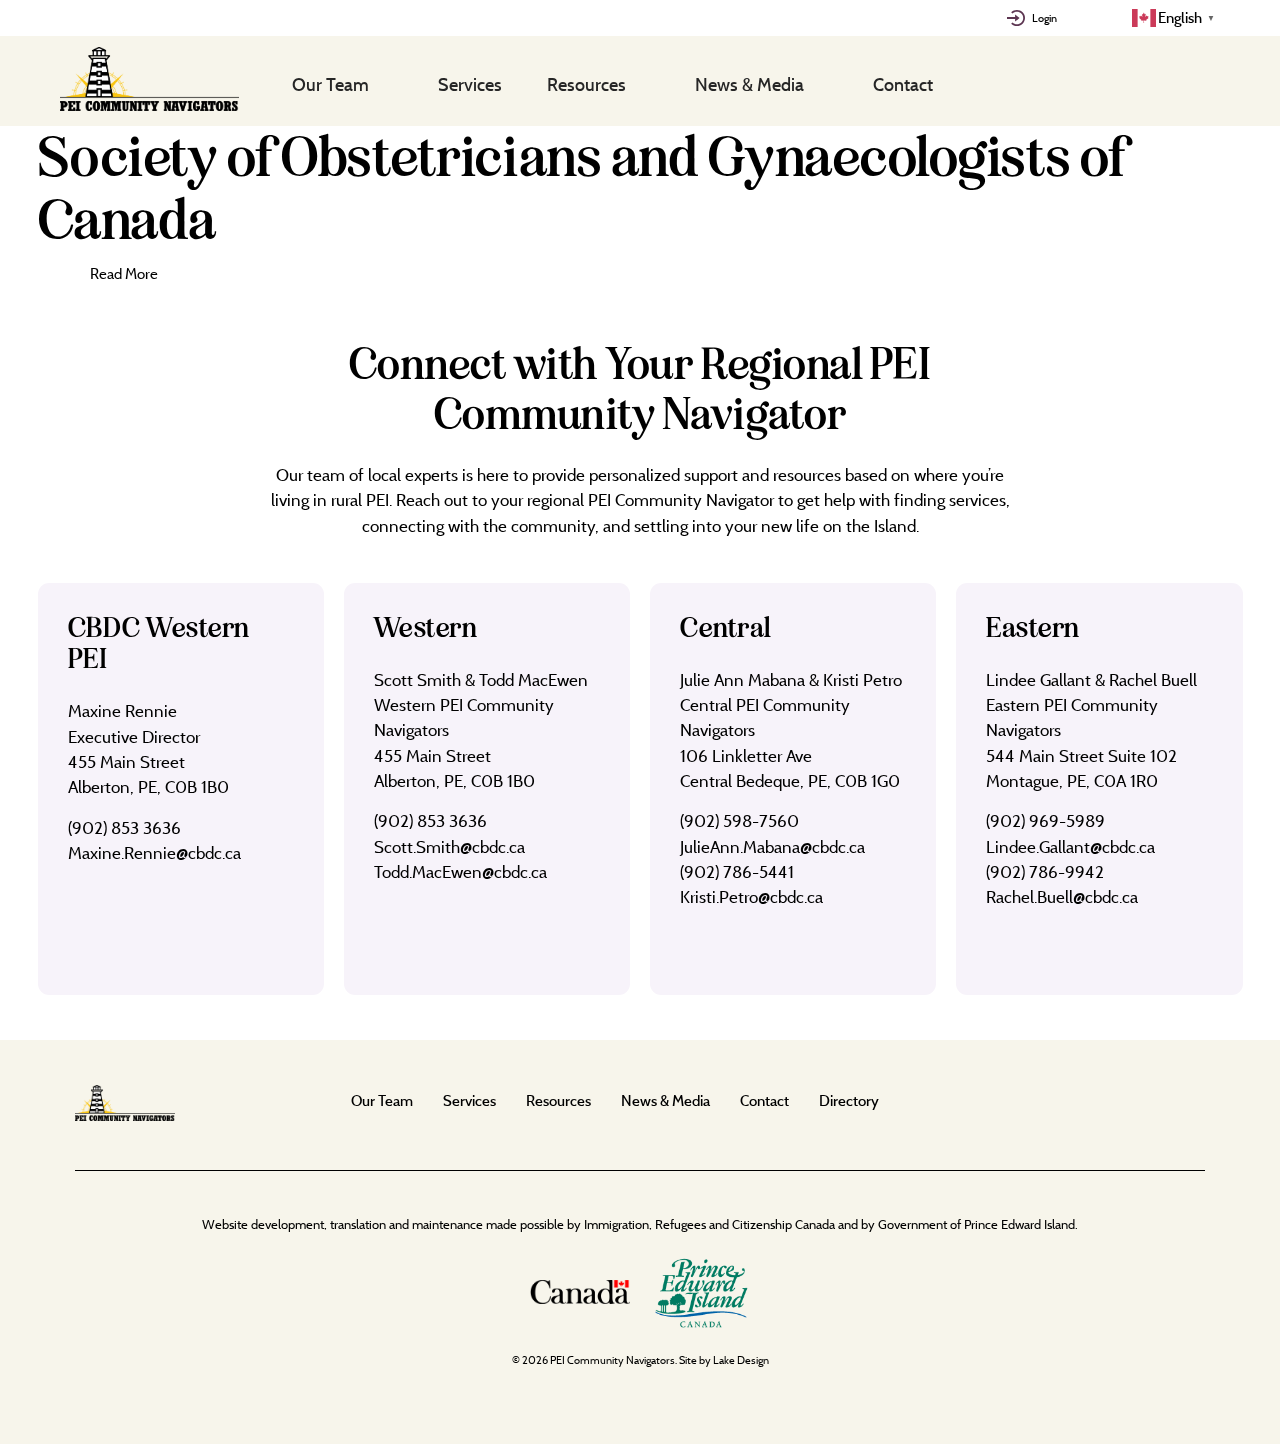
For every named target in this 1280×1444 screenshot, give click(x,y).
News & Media (749, 84)
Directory (849, 1100)
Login (1044, 18)
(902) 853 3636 (124, 827)
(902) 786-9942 (1045, 871)
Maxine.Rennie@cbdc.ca (154, 852)
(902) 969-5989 (1045, 820)
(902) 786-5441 (737, 871)
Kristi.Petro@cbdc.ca (751, 896)
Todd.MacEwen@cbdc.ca (460, 871)
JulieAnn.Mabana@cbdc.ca (772, 846)
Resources (586, 84)
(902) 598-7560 (739, 820)
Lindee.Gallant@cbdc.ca (1070, 846)
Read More (124, 273)
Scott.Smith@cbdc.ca (449, 846)
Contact (903, 84)
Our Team (330, 84)
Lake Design (741, 1360)
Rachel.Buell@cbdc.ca (1062, 896)
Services (470, 84)
